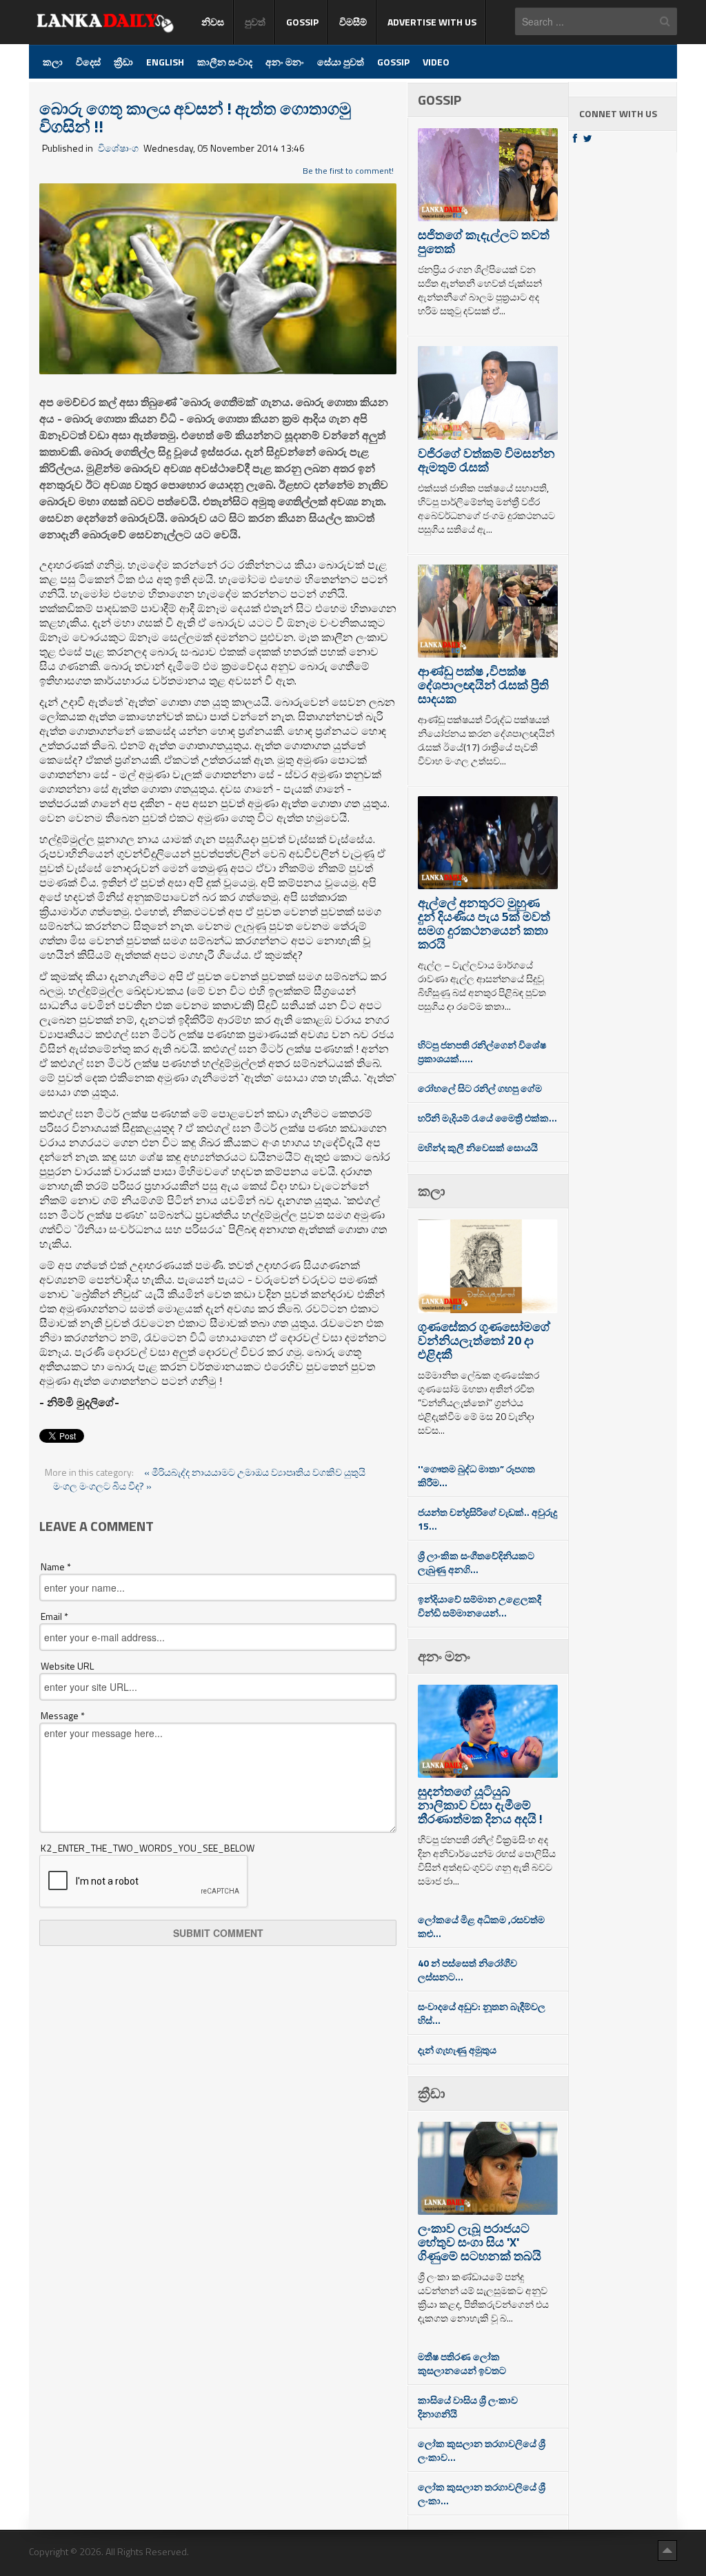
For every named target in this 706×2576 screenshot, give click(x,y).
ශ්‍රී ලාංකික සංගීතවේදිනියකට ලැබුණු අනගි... (476, 1562)
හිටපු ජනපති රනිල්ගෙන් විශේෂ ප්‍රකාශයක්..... (482, 1052)
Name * (56, 1567)
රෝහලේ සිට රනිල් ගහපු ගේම (480, 1088)
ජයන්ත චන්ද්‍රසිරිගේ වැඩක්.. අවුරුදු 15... (487, 1519)
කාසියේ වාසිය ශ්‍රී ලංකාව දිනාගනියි (468, 2407)
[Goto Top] (667, 2550)
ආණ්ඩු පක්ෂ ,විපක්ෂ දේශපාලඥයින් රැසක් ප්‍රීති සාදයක (483, 685)
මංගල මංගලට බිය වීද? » (102, 1486)
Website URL (67, 1666)
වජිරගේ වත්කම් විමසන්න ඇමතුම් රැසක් (486, 460)
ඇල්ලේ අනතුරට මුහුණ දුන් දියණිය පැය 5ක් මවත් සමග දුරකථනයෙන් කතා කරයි (484, 923)
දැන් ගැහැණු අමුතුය (457, 2050)
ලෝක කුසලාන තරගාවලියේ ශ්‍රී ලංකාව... (482, 2450)
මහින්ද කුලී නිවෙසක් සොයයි (478, 1147)
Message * (63, 1716)
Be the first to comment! (348, 171)
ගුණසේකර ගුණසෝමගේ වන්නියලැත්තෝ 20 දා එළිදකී (484, 1340)
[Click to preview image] (218, 277)
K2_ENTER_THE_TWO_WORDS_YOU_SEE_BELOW (148, 1848)
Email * (54, 1616)
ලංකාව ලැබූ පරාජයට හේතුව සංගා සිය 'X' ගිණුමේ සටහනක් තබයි (480, 2242)
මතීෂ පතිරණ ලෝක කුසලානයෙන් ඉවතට (462, 2363)
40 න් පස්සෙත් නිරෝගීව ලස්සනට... (467, 1970)
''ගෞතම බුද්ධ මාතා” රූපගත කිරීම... (476, 1475)
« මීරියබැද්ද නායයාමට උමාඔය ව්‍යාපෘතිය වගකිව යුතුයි (255, 1472)
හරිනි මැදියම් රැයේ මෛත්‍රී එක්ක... (487, 1118)
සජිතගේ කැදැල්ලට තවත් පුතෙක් (484, 242)
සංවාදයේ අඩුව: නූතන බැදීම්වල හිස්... (482, 2013)
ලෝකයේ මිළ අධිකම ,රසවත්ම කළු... (481, 1926)
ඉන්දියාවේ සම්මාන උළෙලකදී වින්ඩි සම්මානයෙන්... (480, 1606)
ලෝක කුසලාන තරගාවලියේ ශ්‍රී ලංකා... (482, 2494)
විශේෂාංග (118, 148)
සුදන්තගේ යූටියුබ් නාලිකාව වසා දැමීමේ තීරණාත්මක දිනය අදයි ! (480, 1805)
